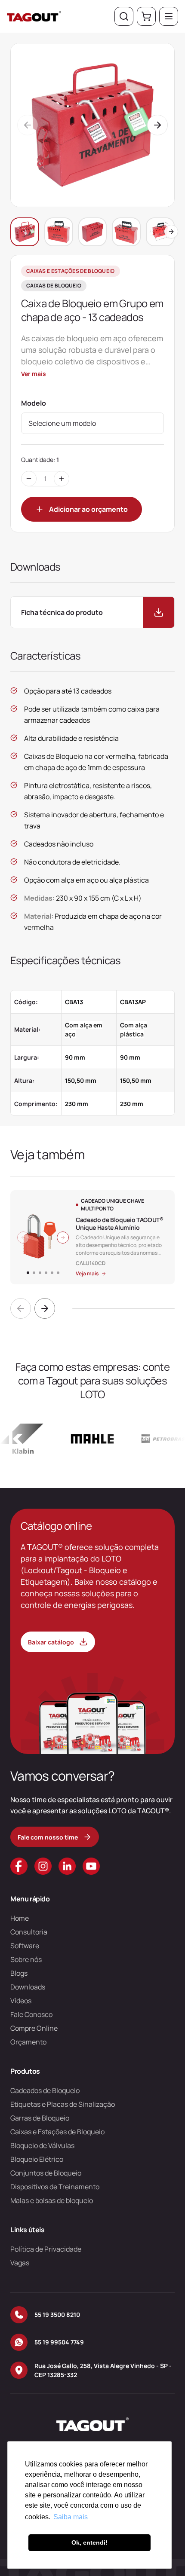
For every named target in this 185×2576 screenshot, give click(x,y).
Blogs (19, 1973)
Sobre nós (26, 1959)
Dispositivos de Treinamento (55, 2187)
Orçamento (28, 2042)
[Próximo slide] (45, 1308)
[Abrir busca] (124, 16)
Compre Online (34, 2028)
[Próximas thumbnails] (171, 232)
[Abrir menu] (169, 16)
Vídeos (21, 2001)
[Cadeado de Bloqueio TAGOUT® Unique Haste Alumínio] (92, 1237)
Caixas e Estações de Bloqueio (57, 2132)
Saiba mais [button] (71, 2517)
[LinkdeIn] (67, 1866)
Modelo (34, 403)
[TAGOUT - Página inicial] (34, 16)
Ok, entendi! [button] (89, 2542)
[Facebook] (19, 1866)
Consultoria (29, 1932)
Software (25, 1946)
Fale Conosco (31, 2014)
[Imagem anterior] (23, 1238)
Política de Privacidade (46, 2249)
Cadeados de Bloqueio (45, 2090)
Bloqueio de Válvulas (42, 2145)
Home (20, 1918)
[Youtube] (91, 1866)
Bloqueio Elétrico (37, 2159)
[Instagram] (43, 1866)
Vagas (20, 2263)
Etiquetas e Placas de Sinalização (63, 2104)
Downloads (28, 1987)
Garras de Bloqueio (40, 2118)
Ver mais (34, 374)
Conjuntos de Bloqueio (46, 2173)
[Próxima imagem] (63, 1238)
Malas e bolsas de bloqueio (52, 2200)
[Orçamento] (146, 16)
